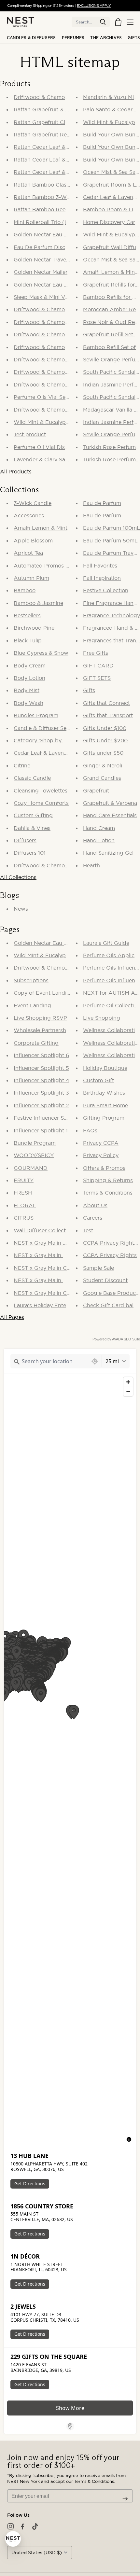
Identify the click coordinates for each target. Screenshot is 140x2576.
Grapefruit (96, 791)
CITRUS (24, 1218)
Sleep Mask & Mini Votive (45, 297)
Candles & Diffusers (31, 38)
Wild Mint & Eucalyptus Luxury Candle (63, 422)
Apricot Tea (28, 553)
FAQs (90, 1130)
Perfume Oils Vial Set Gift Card (53, 397)
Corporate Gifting (36, 1043)
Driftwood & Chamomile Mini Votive (59, 410)
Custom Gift (98, 1080)
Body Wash (28, 703)
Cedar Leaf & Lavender (43, 753)
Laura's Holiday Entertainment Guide (61, 1305)
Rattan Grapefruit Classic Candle (55, 122)
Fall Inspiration (102, 578)
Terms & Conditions (108, 1193)
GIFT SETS (97, 678)
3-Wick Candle (33, 503)
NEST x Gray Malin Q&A (44, 1243)
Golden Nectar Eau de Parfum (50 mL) (63, 234)
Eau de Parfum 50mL (110, 540)
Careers (93, 1218)
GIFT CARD (98, 665)
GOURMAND (31, 1168)
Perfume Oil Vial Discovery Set (53, 447)
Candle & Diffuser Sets (42, 728)
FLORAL (25, 1205)
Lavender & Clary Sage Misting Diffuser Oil (68, 459)
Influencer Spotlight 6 (41, 1055)
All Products (16, 471)
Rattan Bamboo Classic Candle (53, 185)
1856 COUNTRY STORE (42, 2206)
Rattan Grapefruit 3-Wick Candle (56, 109)
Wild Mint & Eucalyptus (44, 955)
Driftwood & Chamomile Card (51, 97)
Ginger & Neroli (103, 765)
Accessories (29, 515)
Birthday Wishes (104, 1093)
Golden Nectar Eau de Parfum (52, 943)
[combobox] (49, 1361)
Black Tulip (28, 640)
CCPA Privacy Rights (110, 1255)
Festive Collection (106, 590)
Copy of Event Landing (43, 993)
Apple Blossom (33, 540)
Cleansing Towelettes (41, 791)
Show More (70, 2408)
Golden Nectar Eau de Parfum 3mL (59, 285)
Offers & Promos (104, 1168)
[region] (70, 1760)
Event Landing (32, 1005)
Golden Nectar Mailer (41, 272)
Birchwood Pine (34, 628)
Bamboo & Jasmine (38, 603)
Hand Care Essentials (110, 815)
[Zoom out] (128, 1391)
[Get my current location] (95, 1361)
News (21, 909)
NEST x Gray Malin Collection (51, 1293)
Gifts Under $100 (105, 728)
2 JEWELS (23, 2307)
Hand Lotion (99, 840)
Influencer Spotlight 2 (41, 1105)
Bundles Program (36, 715)
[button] (103, 22)
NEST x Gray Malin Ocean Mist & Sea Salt (66, 1255)
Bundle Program (35, 1143)
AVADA (117, 1339)
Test (88, 1230)
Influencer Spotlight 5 (41, 1068)
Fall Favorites (100, 566)
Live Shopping (102, 1018)
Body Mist (27, 690)
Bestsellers (27, 615)
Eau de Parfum (102, 503)
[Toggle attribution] (129, 2139)
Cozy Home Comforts (41, 803)
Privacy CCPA (101, 1143)
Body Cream (30, 665)
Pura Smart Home (105, 1105)
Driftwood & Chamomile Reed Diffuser (63, 359)
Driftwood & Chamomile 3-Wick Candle (64, 322)
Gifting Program (104, 1118)
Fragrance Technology (112, 615)
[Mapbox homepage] (20, 2141)
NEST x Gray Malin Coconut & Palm (59, 1268)
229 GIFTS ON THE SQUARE (49, 2357)
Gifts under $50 (103, 753)
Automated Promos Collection (52, 566)
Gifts (134, 38)
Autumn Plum (31, 578)
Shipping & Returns (108, 1180)
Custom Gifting (33, 815)
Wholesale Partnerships (44, 1030)
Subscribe (125, 2499)
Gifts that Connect (106, 703)
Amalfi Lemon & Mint (41, 528)
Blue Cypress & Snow (41, 653)
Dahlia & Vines (32, 828)
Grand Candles (102, 778)
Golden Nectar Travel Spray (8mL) (57, 259)
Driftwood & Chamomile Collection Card (65, 385)
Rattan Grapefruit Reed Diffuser (54, 134)
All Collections (18, 877)
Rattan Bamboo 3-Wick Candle (54, 197)
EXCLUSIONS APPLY (94, 6)
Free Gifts (96, 653)
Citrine (22, 765)
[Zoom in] (128, 1382)
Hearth (91, 865)
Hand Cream (99, 828)
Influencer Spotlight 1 (41, 1130)
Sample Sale (98, 1268)
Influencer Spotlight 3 (41, 1093)
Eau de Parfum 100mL (112, 528)
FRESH (23, 1193)
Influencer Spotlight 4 (42, 1080)
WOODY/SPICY (34, 1155)
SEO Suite (132, 1339)
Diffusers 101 (30, 853)
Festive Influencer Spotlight (49, 1118)
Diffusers (25, 840)
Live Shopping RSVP (40, 1018)
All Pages (12, 1317)
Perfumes (73, 38)
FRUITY (24, 1180)
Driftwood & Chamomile (44, 865)
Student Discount (105, 1280)
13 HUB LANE (29, 2156)
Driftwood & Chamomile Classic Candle (64, 347)
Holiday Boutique (105, 1068)
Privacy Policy (101, 1155)
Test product (30, 434)
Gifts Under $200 (105, 740)
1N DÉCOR (25, 2256)
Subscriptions (31, 980)
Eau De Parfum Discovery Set (51, 247)
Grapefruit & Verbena (110, 803)
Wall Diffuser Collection (44, 1230)
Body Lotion (29, 678)
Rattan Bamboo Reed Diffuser (52, 209)
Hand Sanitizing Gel (108, 853)
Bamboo (25, 590)
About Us (95, 1205)
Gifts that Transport (108, 715)
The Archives (106, 38)
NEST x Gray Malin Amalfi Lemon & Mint (65, 1280)
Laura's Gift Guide (106, 943)
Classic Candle (32, 778)
